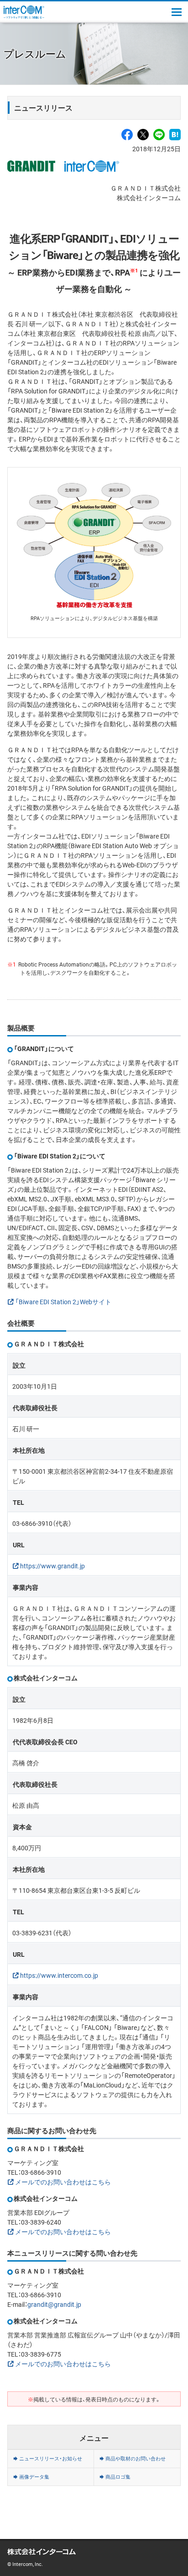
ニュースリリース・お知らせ (51, 2458)
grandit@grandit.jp (54, 2304)
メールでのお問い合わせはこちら (63, 2182)
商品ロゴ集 (118, 2477)
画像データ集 (34, 2477)
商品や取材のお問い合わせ (136, 2458)
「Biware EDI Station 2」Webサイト (63, 1301)
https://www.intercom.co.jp (59, 1975)
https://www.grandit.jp (52, 1566)
